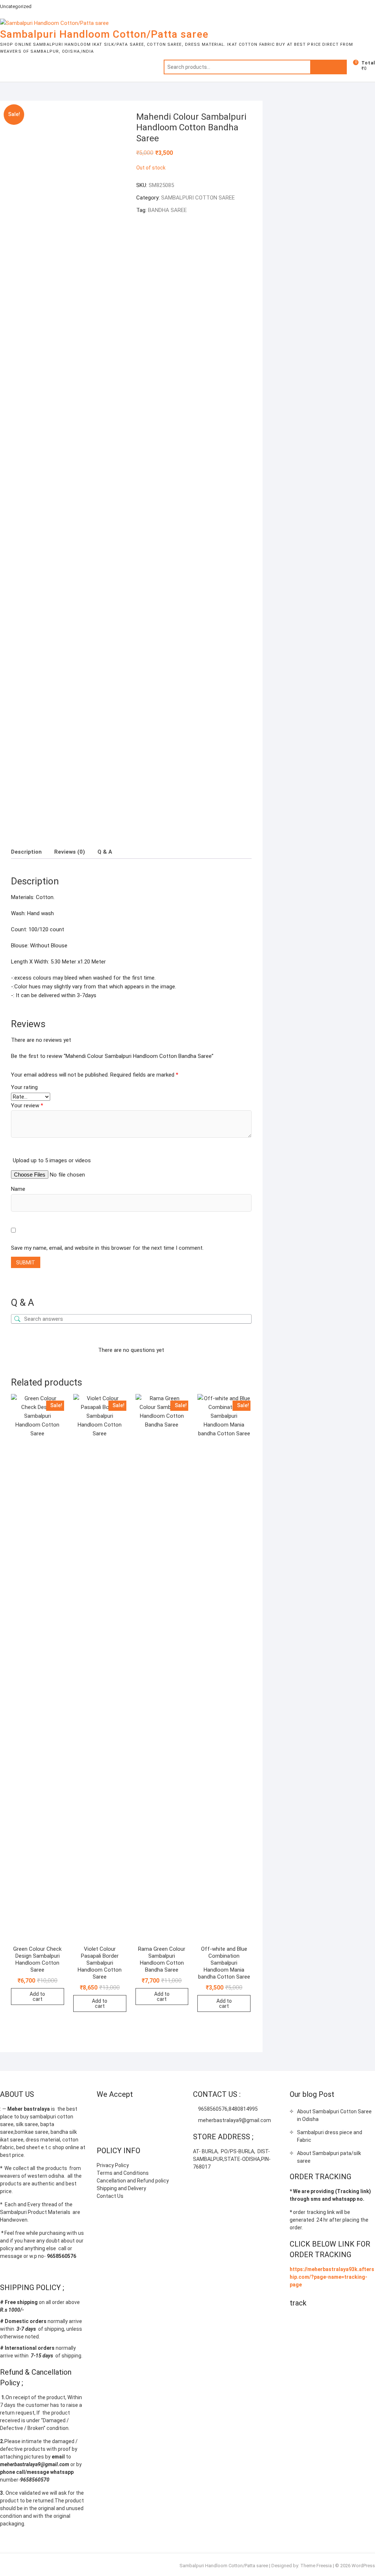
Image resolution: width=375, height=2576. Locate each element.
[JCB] (117, 2131)
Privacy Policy (113, 2165)
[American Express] (102, 2112)
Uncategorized (16, 6)
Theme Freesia (316, 2566)
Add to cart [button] (37, 1997)
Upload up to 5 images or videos (52, 1160)
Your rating (24, 1087)
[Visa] (131, 2112)
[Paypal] (145, 2112)
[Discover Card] (174, 2112)
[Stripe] (102, 2131)
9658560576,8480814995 (227, 2109)
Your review (27, 1106)
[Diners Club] (159, 2112)
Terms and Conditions (123, 2173)
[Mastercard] (117, 2112)
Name (18, 1189)
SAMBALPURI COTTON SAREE (198, 198)
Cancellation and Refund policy (133, 2181)
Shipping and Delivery (121, 2188)
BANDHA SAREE (167, 210)
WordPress (363, 2566)
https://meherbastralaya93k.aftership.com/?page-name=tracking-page (332, 2277)
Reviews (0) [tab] (70, 852)
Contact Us (110, 2196)
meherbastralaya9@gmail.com (234, 2120)
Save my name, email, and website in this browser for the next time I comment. (107, 1248)
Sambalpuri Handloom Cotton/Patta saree (104, 34)
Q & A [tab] (105, 852)
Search (328, 67)
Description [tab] (26, 852)
